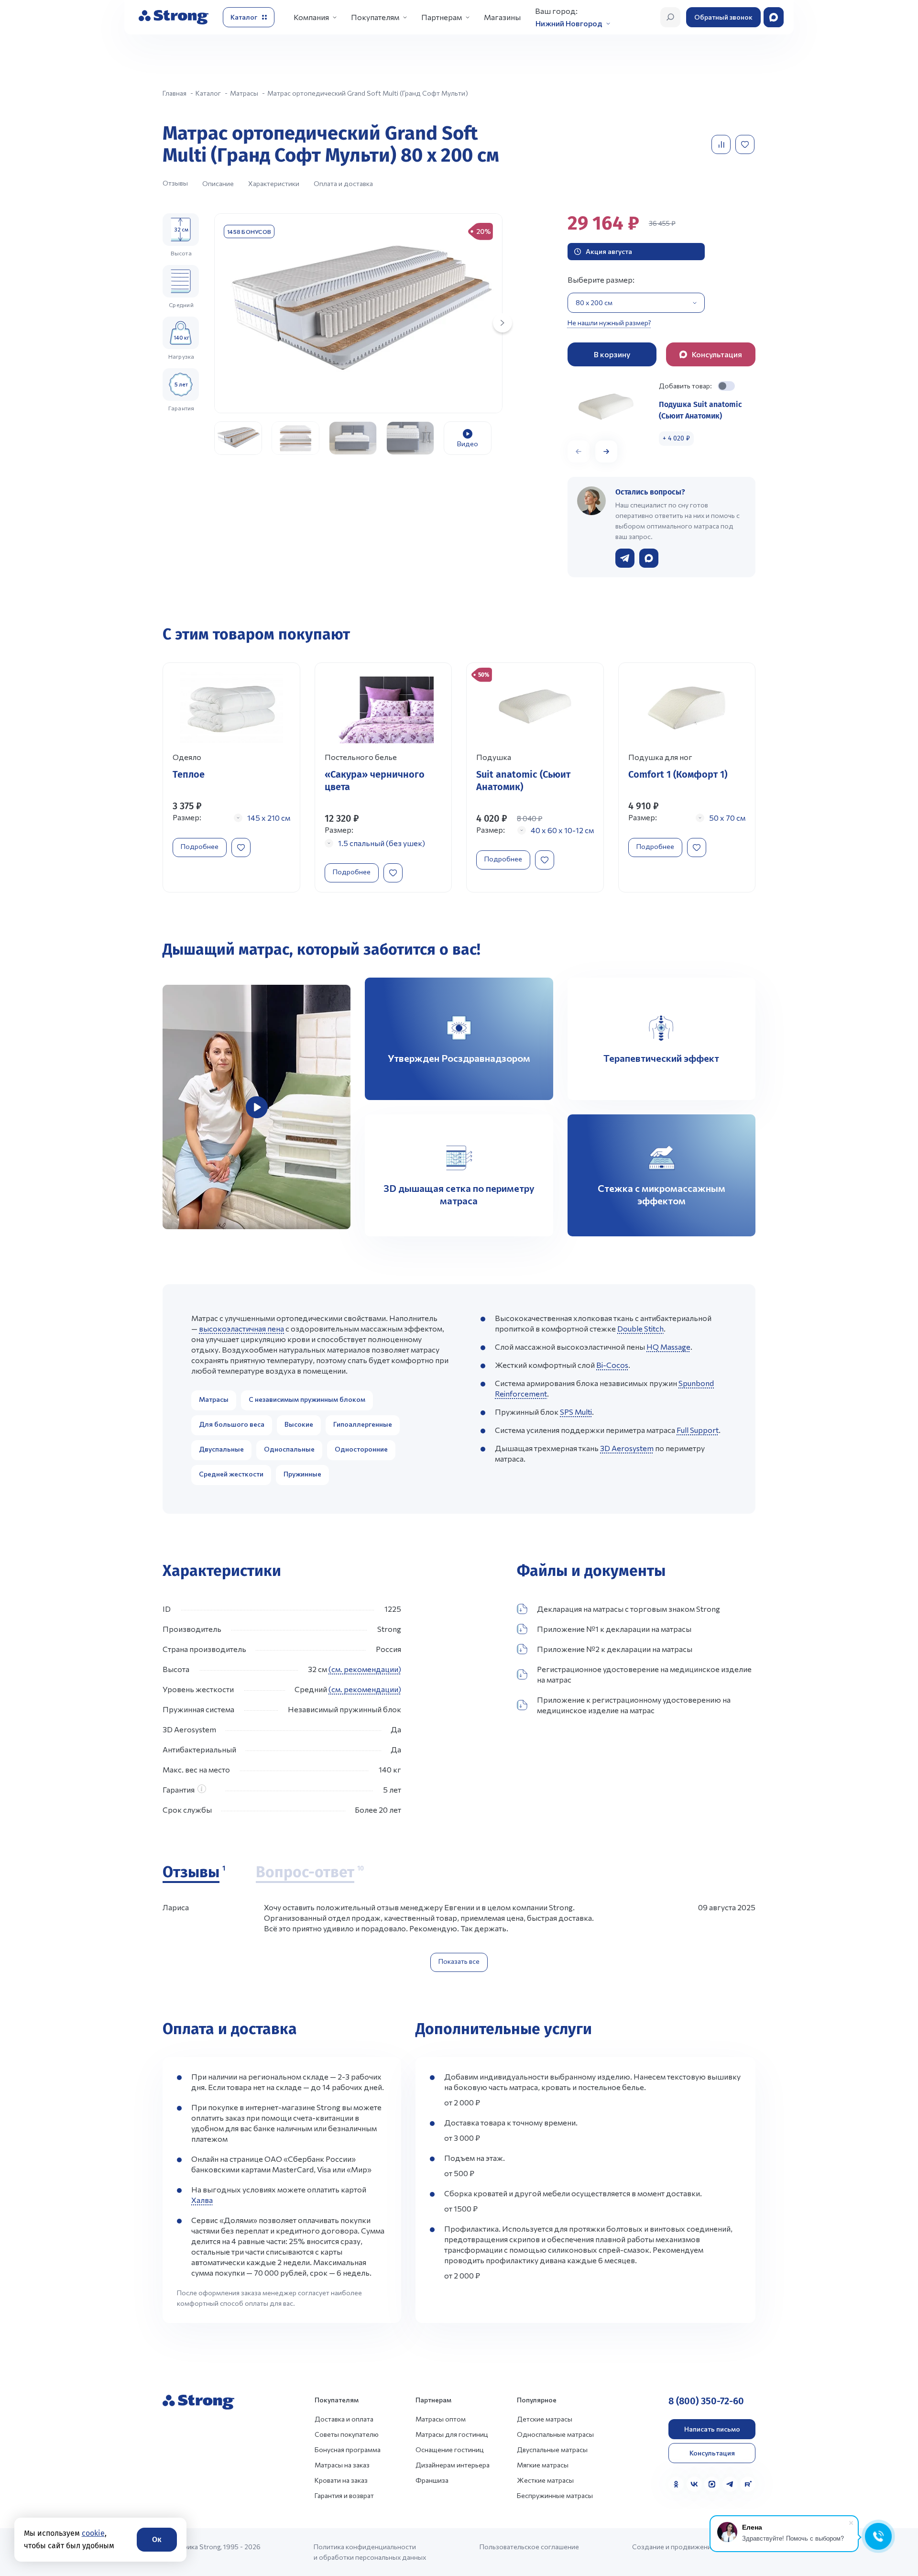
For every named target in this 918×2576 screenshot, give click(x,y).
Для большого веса (232, 1424)
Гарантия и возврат (344, 2495)
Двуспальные (221, 1449)
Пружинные (302, 1474)
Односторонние (361, 1449)
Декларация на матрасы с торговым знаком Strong (628, 1609)
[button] (606, 451)
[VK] (694, 2484)
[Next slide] (503, 323)
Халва (202, 2200)
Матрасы (214, 1399)
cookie (93, 2533)
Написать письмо (712, 2429)
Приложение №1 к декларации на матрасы (614, 1629)
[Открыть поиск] (670, 17)
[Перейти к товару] (231, 778)
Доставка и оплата (344, 2419)
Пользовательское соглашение (529, 2547)
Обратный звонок (723, 17)
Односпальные (289, 1449)
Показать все (459, 1961)
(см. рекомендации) (365, 1669)
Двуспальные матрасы (552, 2449)
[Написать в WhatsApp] (649, 558)
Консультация (712, 2453)
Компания (311, 17)
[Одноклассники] (676, 2484)
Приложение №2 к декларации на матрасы (615, 1649)
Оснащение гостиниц (450, 2449)
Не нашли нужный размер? (609, 323)
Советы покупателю (347, 2434)
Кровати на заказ (341, 2480)
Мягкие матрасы (543, 2465)
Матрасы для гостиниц (452, 2434)
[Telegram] (730, 2484)
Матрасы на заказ (342, 2465)
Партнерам (442, 17)
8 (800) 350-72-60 (706, 2401)
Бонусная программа (348, 2449)
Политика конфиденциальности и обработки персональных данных (370, 2552)
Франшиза (432, 2480)
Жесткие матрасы (545, 2480)
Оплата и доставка (343, 183)
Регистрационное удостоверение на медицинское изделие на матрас (644, 1674)
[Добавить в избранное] (746, 144)
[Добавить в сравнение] (722, 144)
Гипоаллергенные (363, 1424)
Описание (218, 183)
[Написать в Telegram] (625, 558)
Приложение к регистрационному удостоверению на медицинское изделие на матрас (634, 1705)
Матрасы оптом (441, 2419)
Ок (157, 2539)
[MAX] (712, 2484)
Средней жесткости (231, 1474)
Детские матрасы (545, 2419)
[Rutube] (748, 2484)
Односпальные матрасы (555, 2434)
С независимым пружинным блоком (307, 1399)
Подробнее (200, 846)
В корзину (612, 354)
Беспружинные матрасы (555, 2495)
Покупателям (375, 17)
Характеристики (274, 183)
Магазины (502, 17)
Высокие (299, 1424)
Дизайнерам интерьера (453, 2465)
